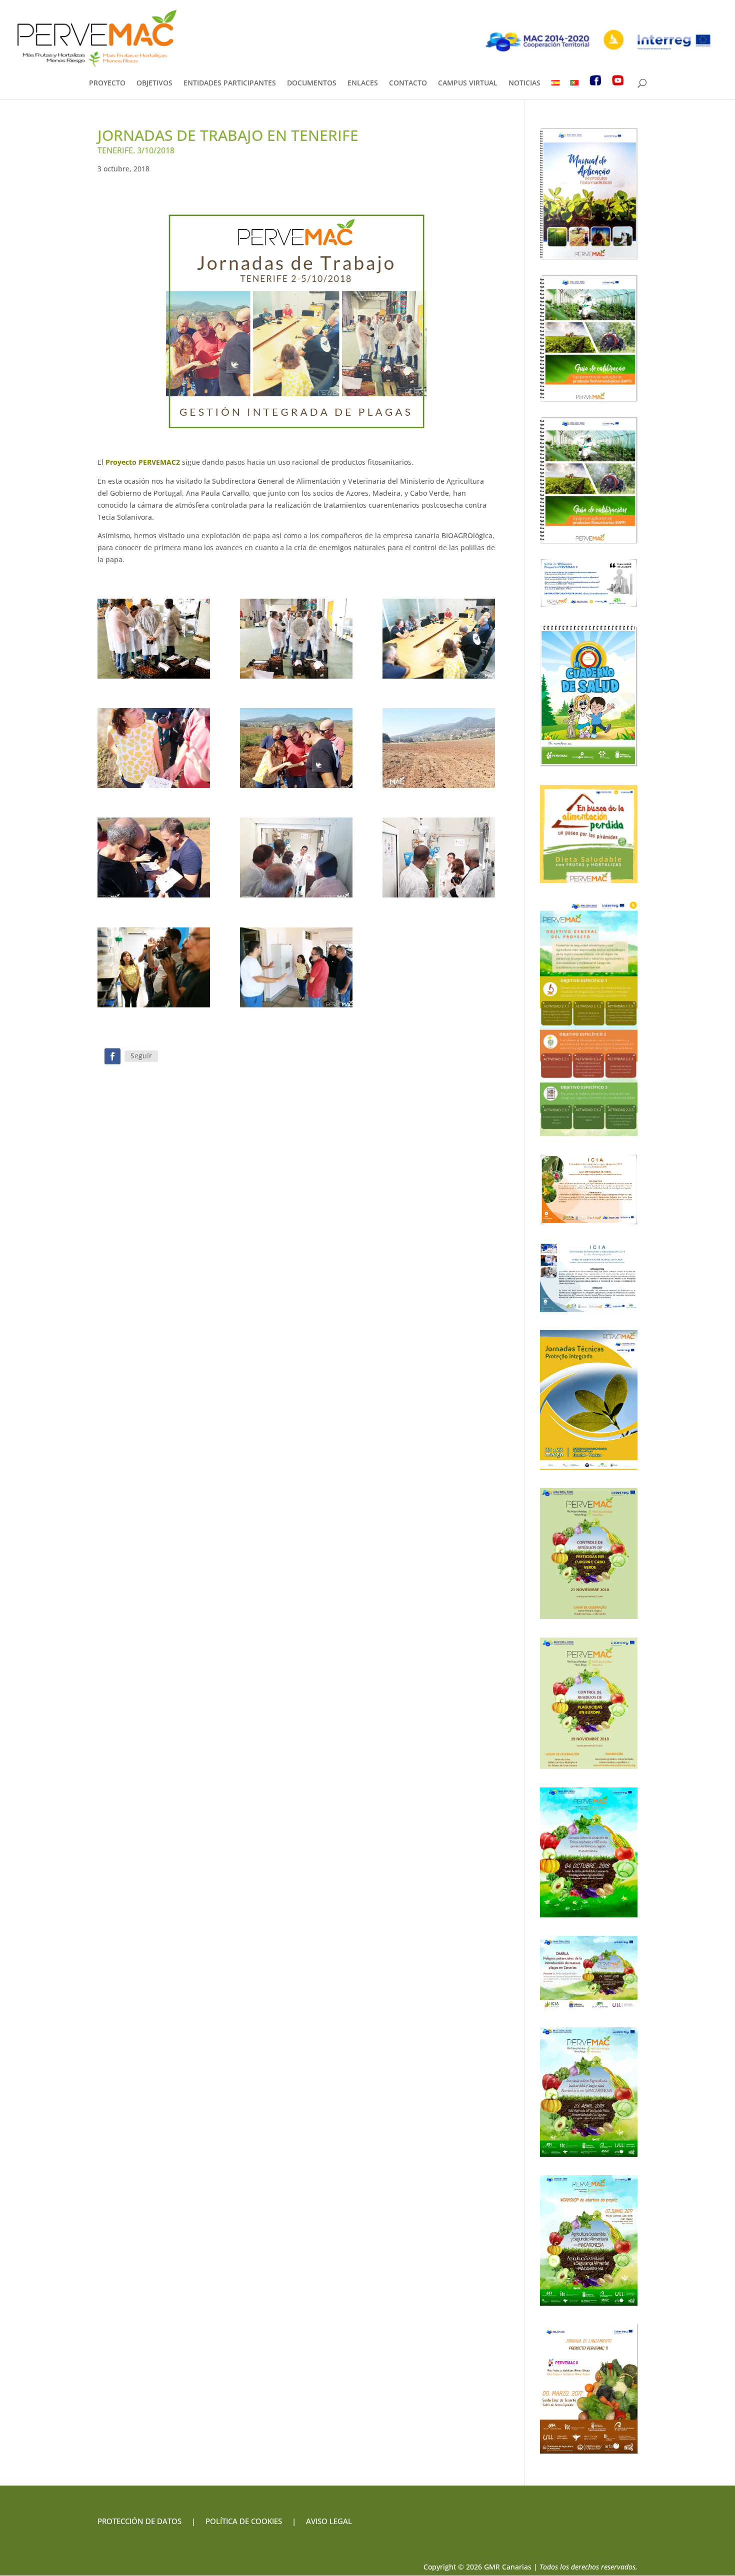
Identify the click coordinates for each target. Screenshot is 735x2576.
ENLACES (363, 83)
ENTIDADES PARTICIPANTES (230, 83)
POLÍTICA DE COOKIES (244, 2521)
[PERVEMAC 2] (154, 967)
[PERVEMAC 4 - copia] (154, 858)
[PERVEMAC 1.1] (154, 748)
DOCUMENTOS (312, 83)
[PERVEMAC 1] (296, 748)
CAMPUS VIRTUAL (468, 83)
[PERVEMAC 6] (154, 639)
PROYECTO (107, 83)
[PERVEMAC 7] (439, 639)
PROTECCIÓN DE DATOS (139, 2521)
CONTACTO (408, 83)
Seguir (141, 1056)
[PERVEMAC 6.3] (296, 639)
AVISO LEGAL (328, 2521)
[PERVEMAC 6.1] (439, 858)
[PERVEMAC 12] (439, 748)
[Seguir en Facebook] (112, 1056)
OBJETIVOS (154, 83)
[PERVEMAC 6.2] (296, 858)
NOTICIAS (524, 83)
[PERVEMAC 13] (296, 967)
